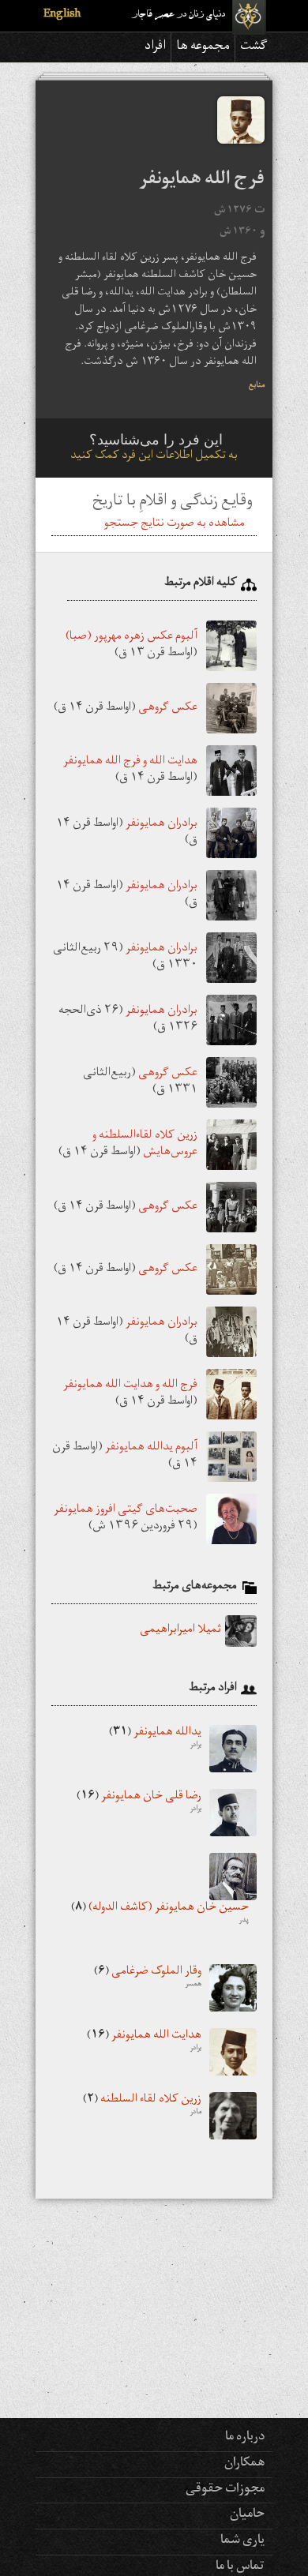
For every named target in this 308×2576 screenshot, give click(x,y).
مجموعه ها (203, 47)
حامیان (247, 2515)
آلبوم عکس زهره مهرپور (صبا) (131, 637)
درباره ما (245, 2438)
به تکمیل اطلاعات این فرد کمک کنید (154, 457)
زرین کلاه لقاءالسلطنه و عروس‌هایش (145, 1145)
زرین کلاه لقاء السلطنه (142, 2106)
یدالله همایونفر (155, 1739)
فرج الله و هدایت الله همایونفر (130, 1386)
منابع (257, 386)
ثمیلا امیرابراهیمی (180, 1631)
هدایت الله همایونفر (144, 2042)
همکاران (244, 2464)
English (62, 15)
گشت (254, 47)
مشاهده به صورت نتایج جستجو (175, 525)
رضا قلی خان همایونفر (139, 1803)
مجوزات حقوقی (225, 2490)
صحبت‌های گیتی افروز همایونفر (126, 1511)
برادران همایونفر (162, 825)
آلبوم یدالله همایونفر (151, 1448)
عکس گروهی (168, 709)
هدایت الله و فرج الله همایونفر (130, 762)
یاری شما (242, 2541)
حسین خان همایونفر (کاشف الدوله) (160, 1914)
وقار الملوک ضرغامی (148, 1978)
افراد (155, 47)
